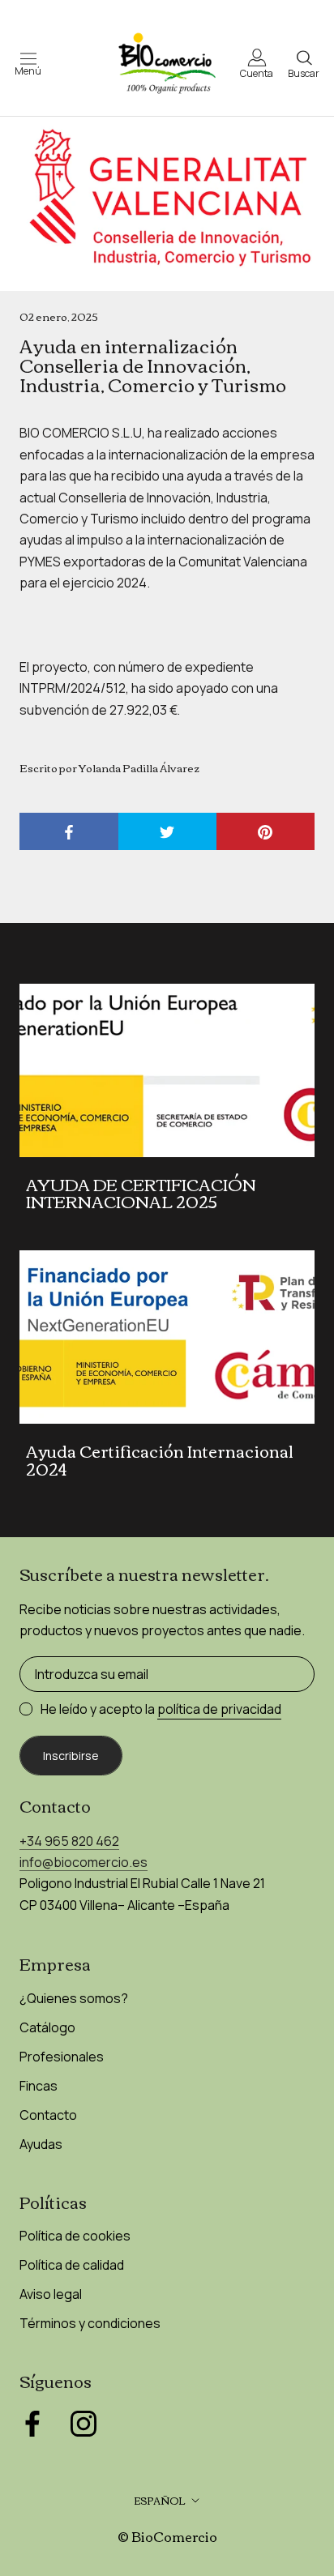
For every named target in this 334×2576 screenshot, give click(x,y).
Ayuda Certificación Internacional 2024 (160, 1459)
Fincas (39, 2086)
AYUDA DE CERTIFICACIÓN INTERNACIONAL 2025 (141, 1192)
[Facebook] (32, 2424)
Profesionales (62, 2057)
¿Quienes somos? (74, 1998)
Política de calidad (72, 2265)
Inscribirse (71, 1756)
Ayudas (41, 2144)
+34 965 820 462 (69, 1841)
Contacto (48, 2115)
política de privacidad (219, 1709)
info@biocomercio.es (83, 1862)
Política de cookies (75, 2236)
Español (160, 2500)
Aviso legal (51, 2294)
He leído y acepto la (161, 1709)
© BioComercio (167, 2536)
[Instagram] (83, 2424)
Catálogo (47, 2027)
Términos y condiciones (90, 2323)
